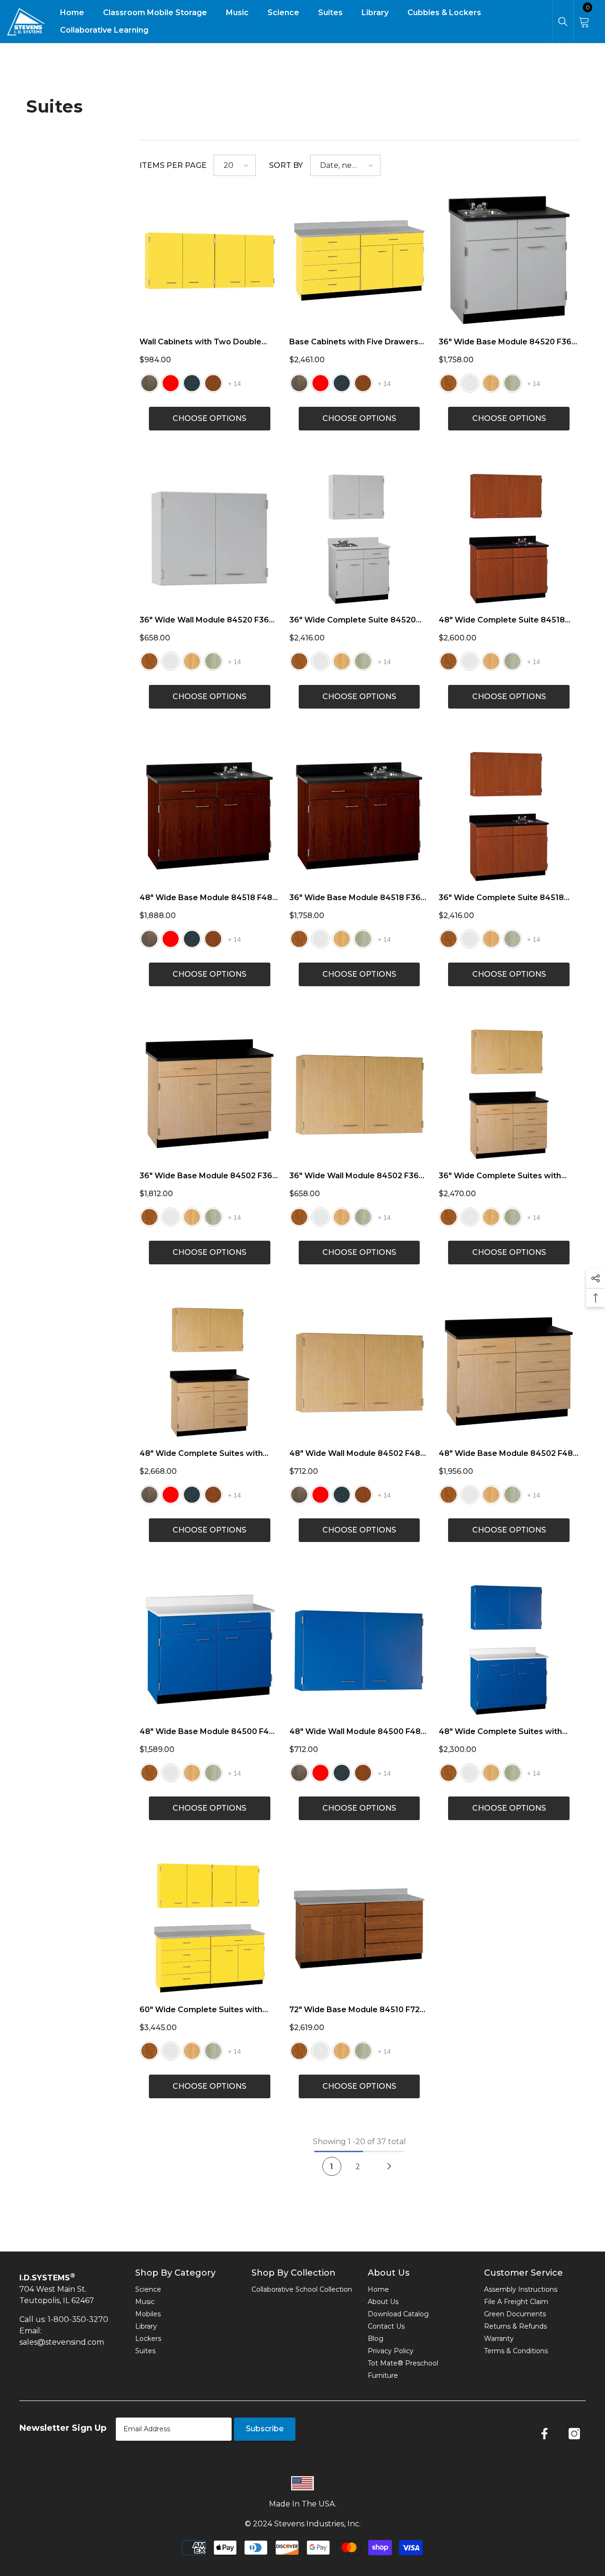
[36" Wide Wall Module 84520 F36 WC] (210, 539)
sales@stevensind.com (62, 2342)
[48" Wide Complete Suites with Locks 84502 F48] (210, 1372)
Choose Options (209, 418)
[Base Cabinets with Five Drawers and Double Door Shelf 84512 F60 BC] (359, 260)
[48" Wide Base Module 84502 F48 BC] (509, 1372)
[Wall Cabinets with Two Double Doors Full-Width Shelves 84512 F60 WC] (210, 260)
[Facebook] (544, 2434)
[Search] (563, 22)
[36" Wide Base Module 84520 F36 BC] (509, 260)
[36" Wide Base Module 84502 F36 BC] (210, 1094)
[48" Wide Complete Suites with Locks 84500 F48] (509, 1650)
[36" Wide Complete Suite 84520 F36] (359, 539)
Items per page (173, 165)
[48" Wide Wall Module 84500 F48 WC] (359, 1650)
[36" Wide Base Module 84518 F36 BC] (359, 817)
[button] (235, 165)
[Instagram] (574, 2434)
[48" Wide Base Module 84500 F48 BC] (210, 1650)
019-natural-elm (512, 383)
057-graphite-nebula (192, 383)
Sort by (286, 165)
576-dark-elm (149, 383)
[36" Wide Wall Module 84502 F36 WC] (359, 1094)
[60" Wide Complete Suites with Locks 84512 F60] (210, 1928)
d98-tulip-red (171, 383)
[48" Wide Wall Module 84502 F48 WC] (359, 1372)
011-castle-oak (491, 383)
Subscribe (265, 2429)
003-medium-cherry (449, 383)
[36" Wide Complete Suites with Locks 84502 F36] (509, 1094)
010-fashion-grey (470, 383)
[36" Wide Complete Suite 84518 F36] (509, 817)
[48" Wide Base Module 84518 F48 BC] (210, 817)
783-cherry (213, 383)
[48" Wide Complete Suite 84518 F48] (509, 539)
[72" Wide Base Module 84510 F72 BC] (359, 1928)
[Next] (389, 2166)
